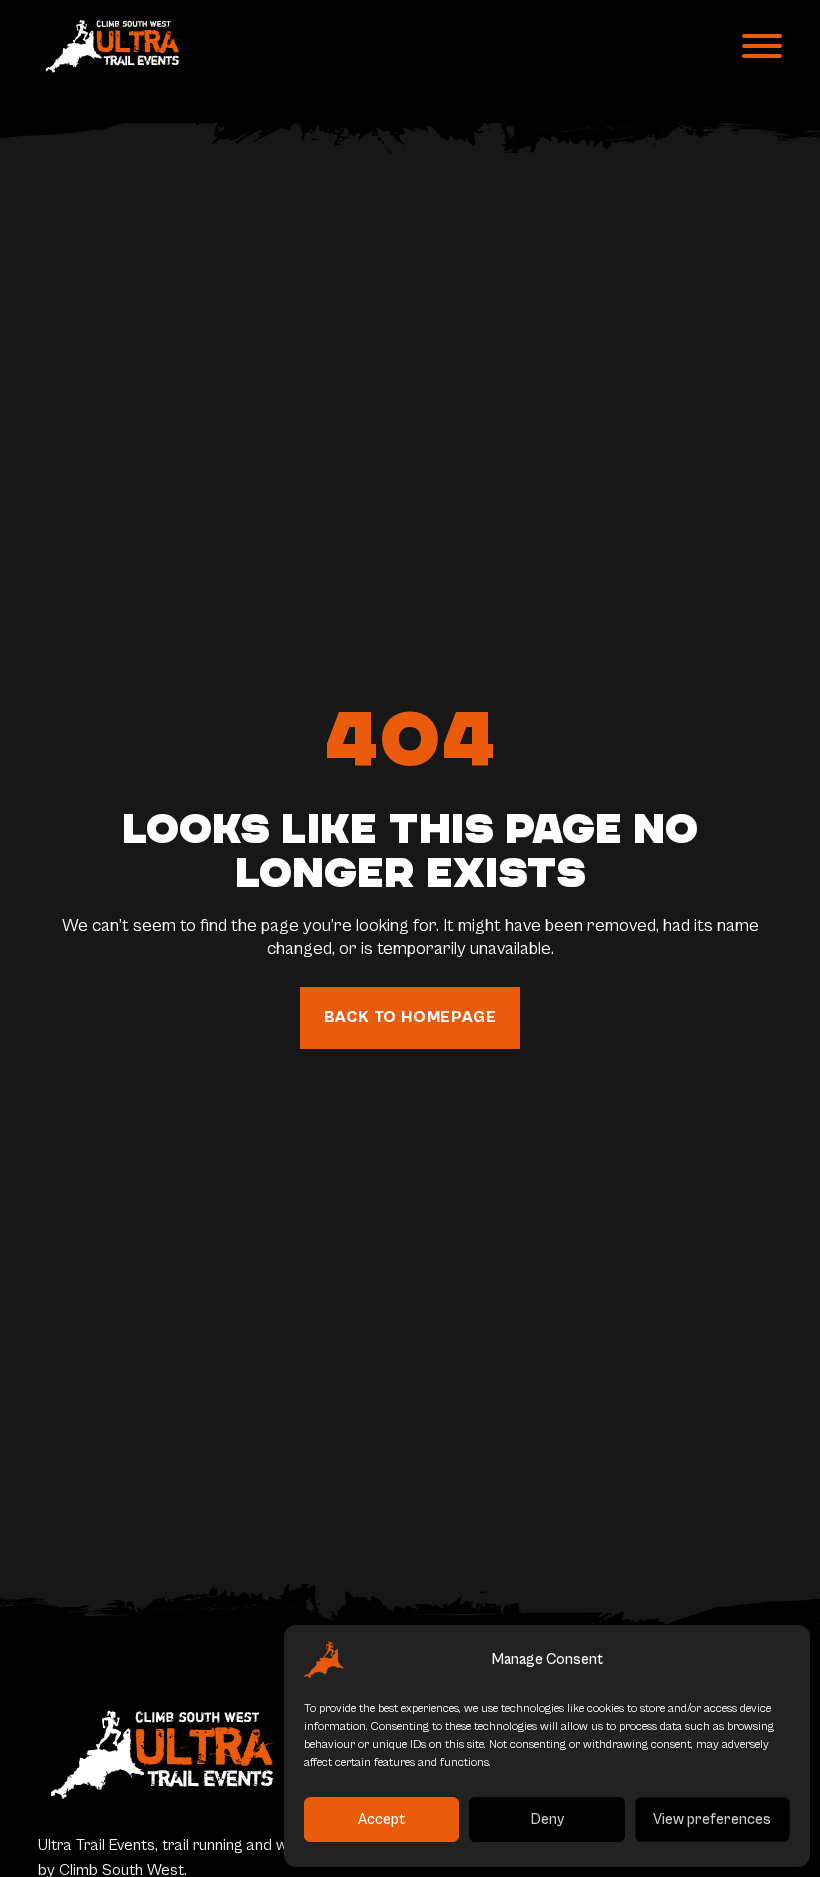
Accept (381, 1819)
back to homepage (410, 1017)
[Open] (762, 46)
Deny (547, 1819)
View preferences (712, 1819)
